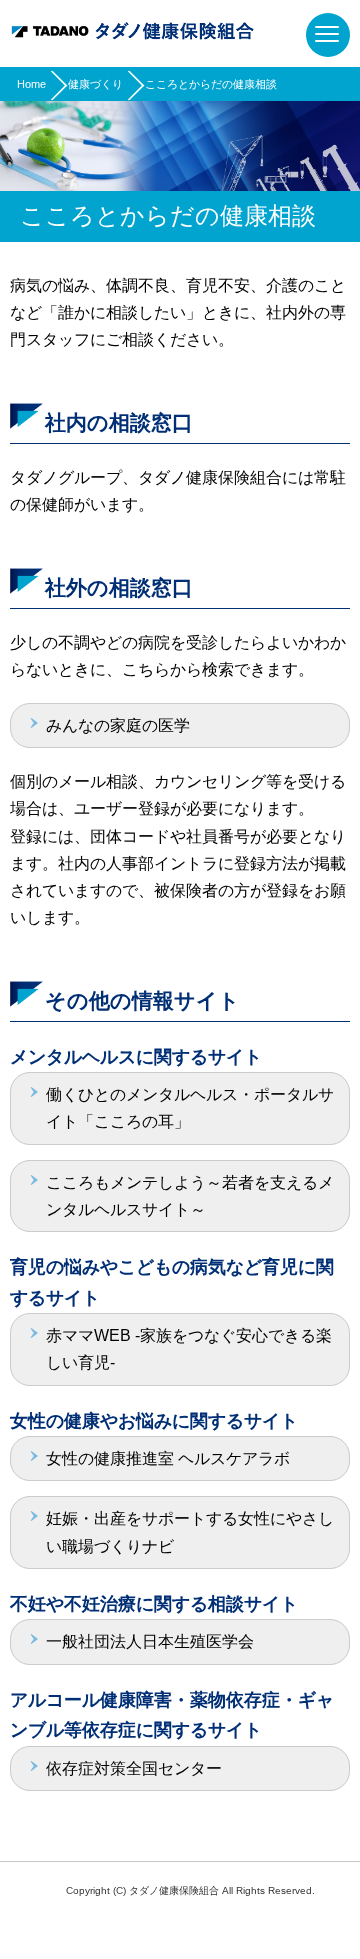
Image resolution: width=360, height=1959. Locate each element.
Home (31, 84)
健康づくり (95, 84)
